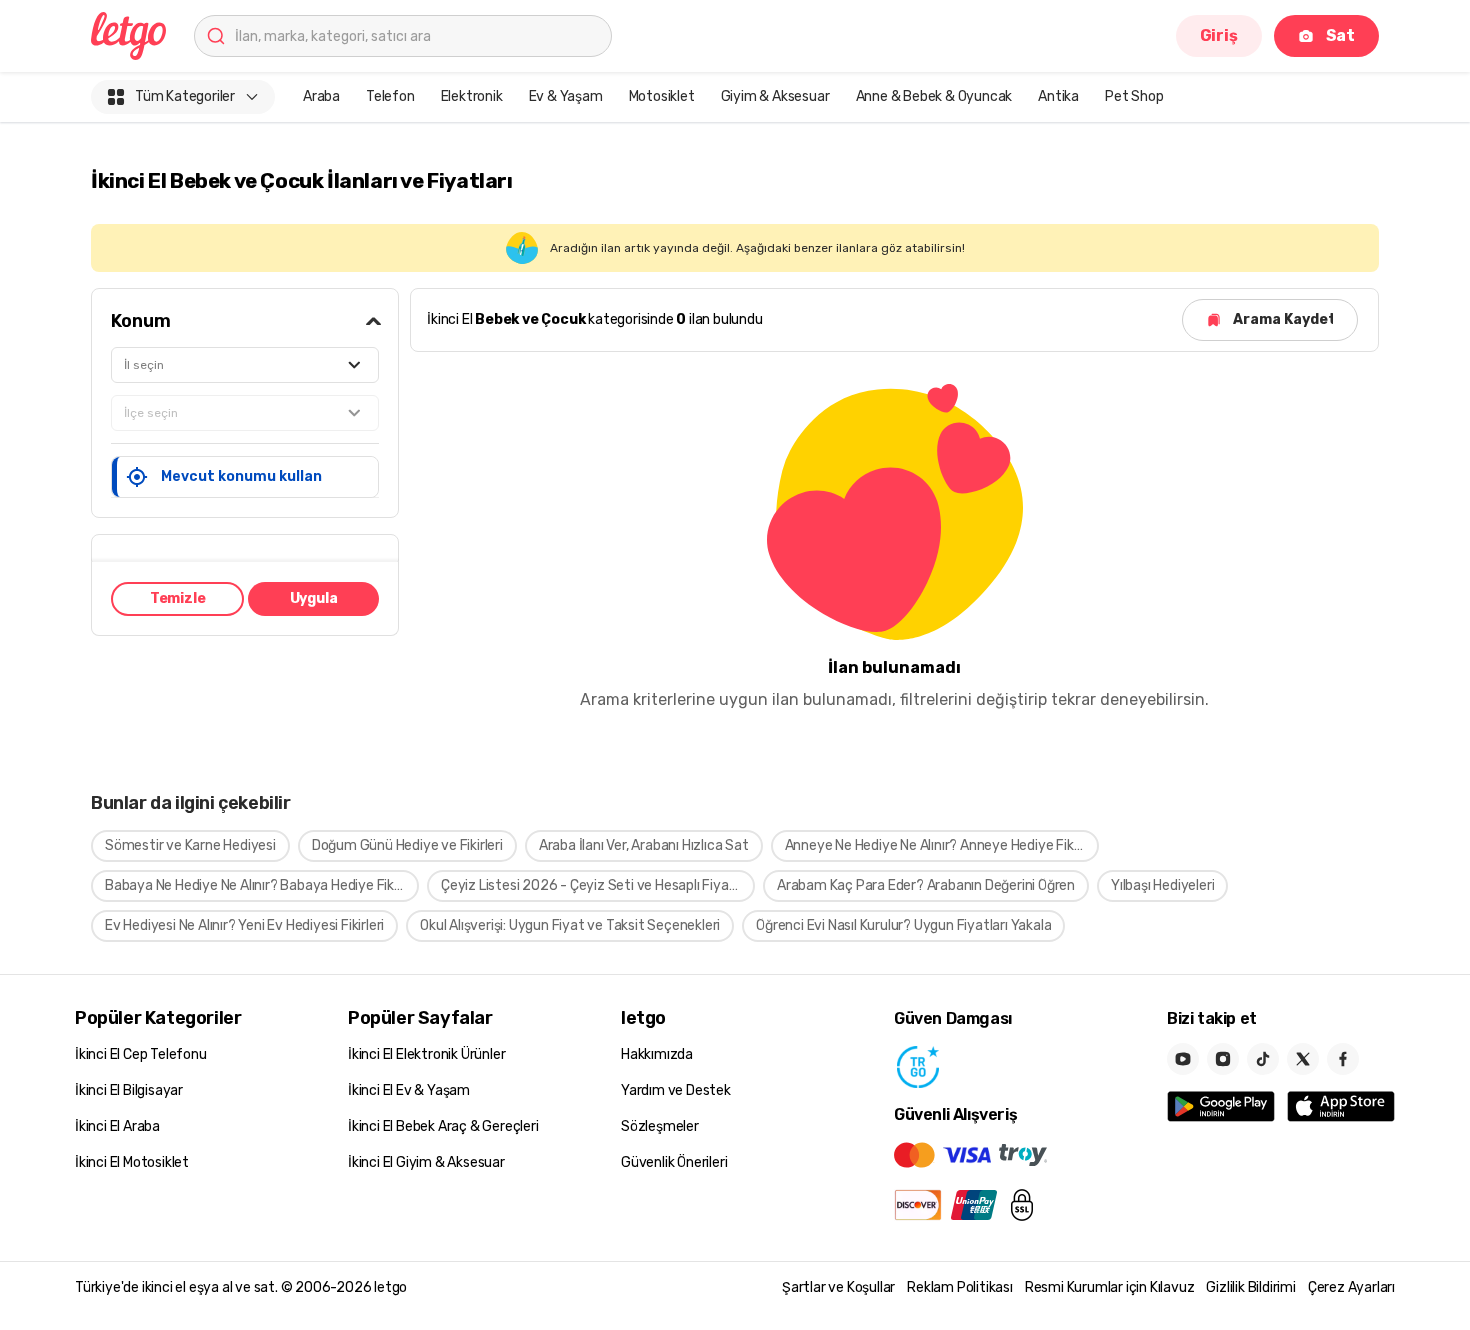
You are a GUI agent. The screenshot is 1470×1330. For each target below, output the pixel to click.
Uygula (314, 598)
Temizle (178, 598)
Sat (1340, 35)
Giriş (1219, 35)
